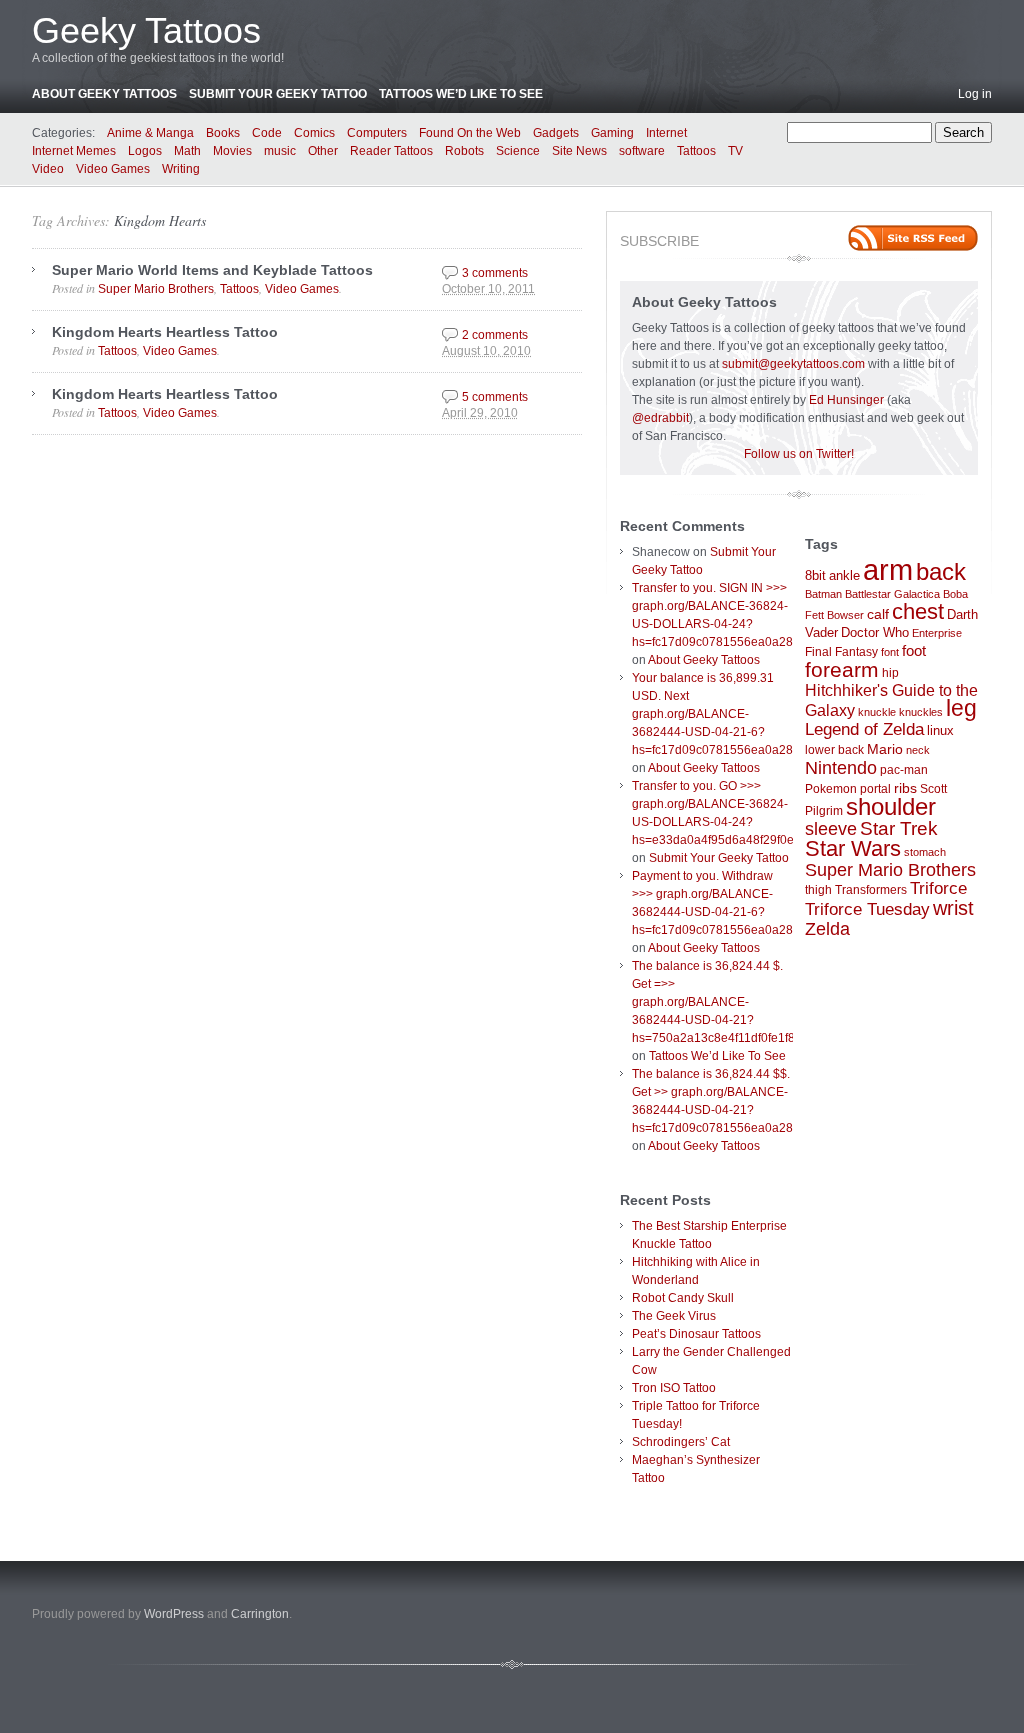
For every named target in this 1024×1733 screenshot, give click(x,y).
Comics (314, 133)
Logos (145, 151)
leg (961, 708)
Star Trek (899, 828)
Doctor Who (875, 632)
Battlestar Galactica (892, 594)
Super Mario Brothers (156, 289)
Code (267, 133)
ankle (844, 575)
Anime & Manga (150, 133)
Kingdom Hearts (160, 220)
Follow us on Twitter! (799, 454)
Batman (823, 594)
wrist (953, 908)
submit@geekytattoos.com (793, 364)
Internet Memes (74, 151)
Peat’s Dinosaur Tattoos (696, 1334)
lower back (834, 750)
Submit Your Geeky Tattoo (278, 94)
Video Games (113, 169)
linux (940, 730)
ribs (905, 788)
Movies (232, 151)
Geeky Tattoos (146, 30)
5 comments (495, 397)
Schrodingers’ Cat (681, 1442)
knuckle (877, 712)
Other (323, 151)
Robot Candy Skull (683, 1298)
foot (914, 650)
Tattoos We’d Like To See (461, 94)
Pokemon (831, 789)
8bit (815, 575)
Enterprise (937, 633)
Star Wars (853, 848)
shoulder (891, 807)
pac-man (904, 770)
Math (187, 151)
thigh (818, 890)
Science (518, 151)
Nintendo (841, 768)
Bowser (845, 615)
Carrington (260, 1614)
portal (875, 789)
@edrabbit (660, 418)
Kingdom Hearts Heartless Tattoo (165, 332)
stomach (925, 852)
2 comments (495, 335)
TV (735, 151)
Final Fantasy (841, 652)
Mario (885, 749)
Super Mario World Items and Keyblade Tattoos (212, 270)
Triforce (938, 888)
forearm (842, 669)
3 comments (495, 273)
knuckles (921, 712)
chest (918, 611)
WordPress (174, 1614)
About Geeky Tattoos (104, 94)
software (642, 151)
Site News (579, 151)
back (941, 571)
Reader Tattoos (391, 151)
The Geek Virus (674, 1316)
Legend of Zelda (864, 729)
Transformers (871, 890)
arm (888, 569)
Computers (377, 133)
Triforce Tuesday (867, 909)
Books (223, 133)
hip (890, 673)
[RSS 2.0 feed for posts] (913, 238)
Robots (464, 151)
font (890, 652)
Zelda (827, 929)
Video (48, 169)
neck (918, 750)
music (280, 151)
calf (878, 614)
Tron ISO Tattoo (674, 1388)
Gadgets (556, 133)
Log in (975, 94)
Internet (666, 133)
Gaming (612, 133)
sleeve (831, 828)
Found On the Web (470, 133)
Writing (181, 169)
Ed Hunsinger (846, 400)
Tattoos (696, 151)
